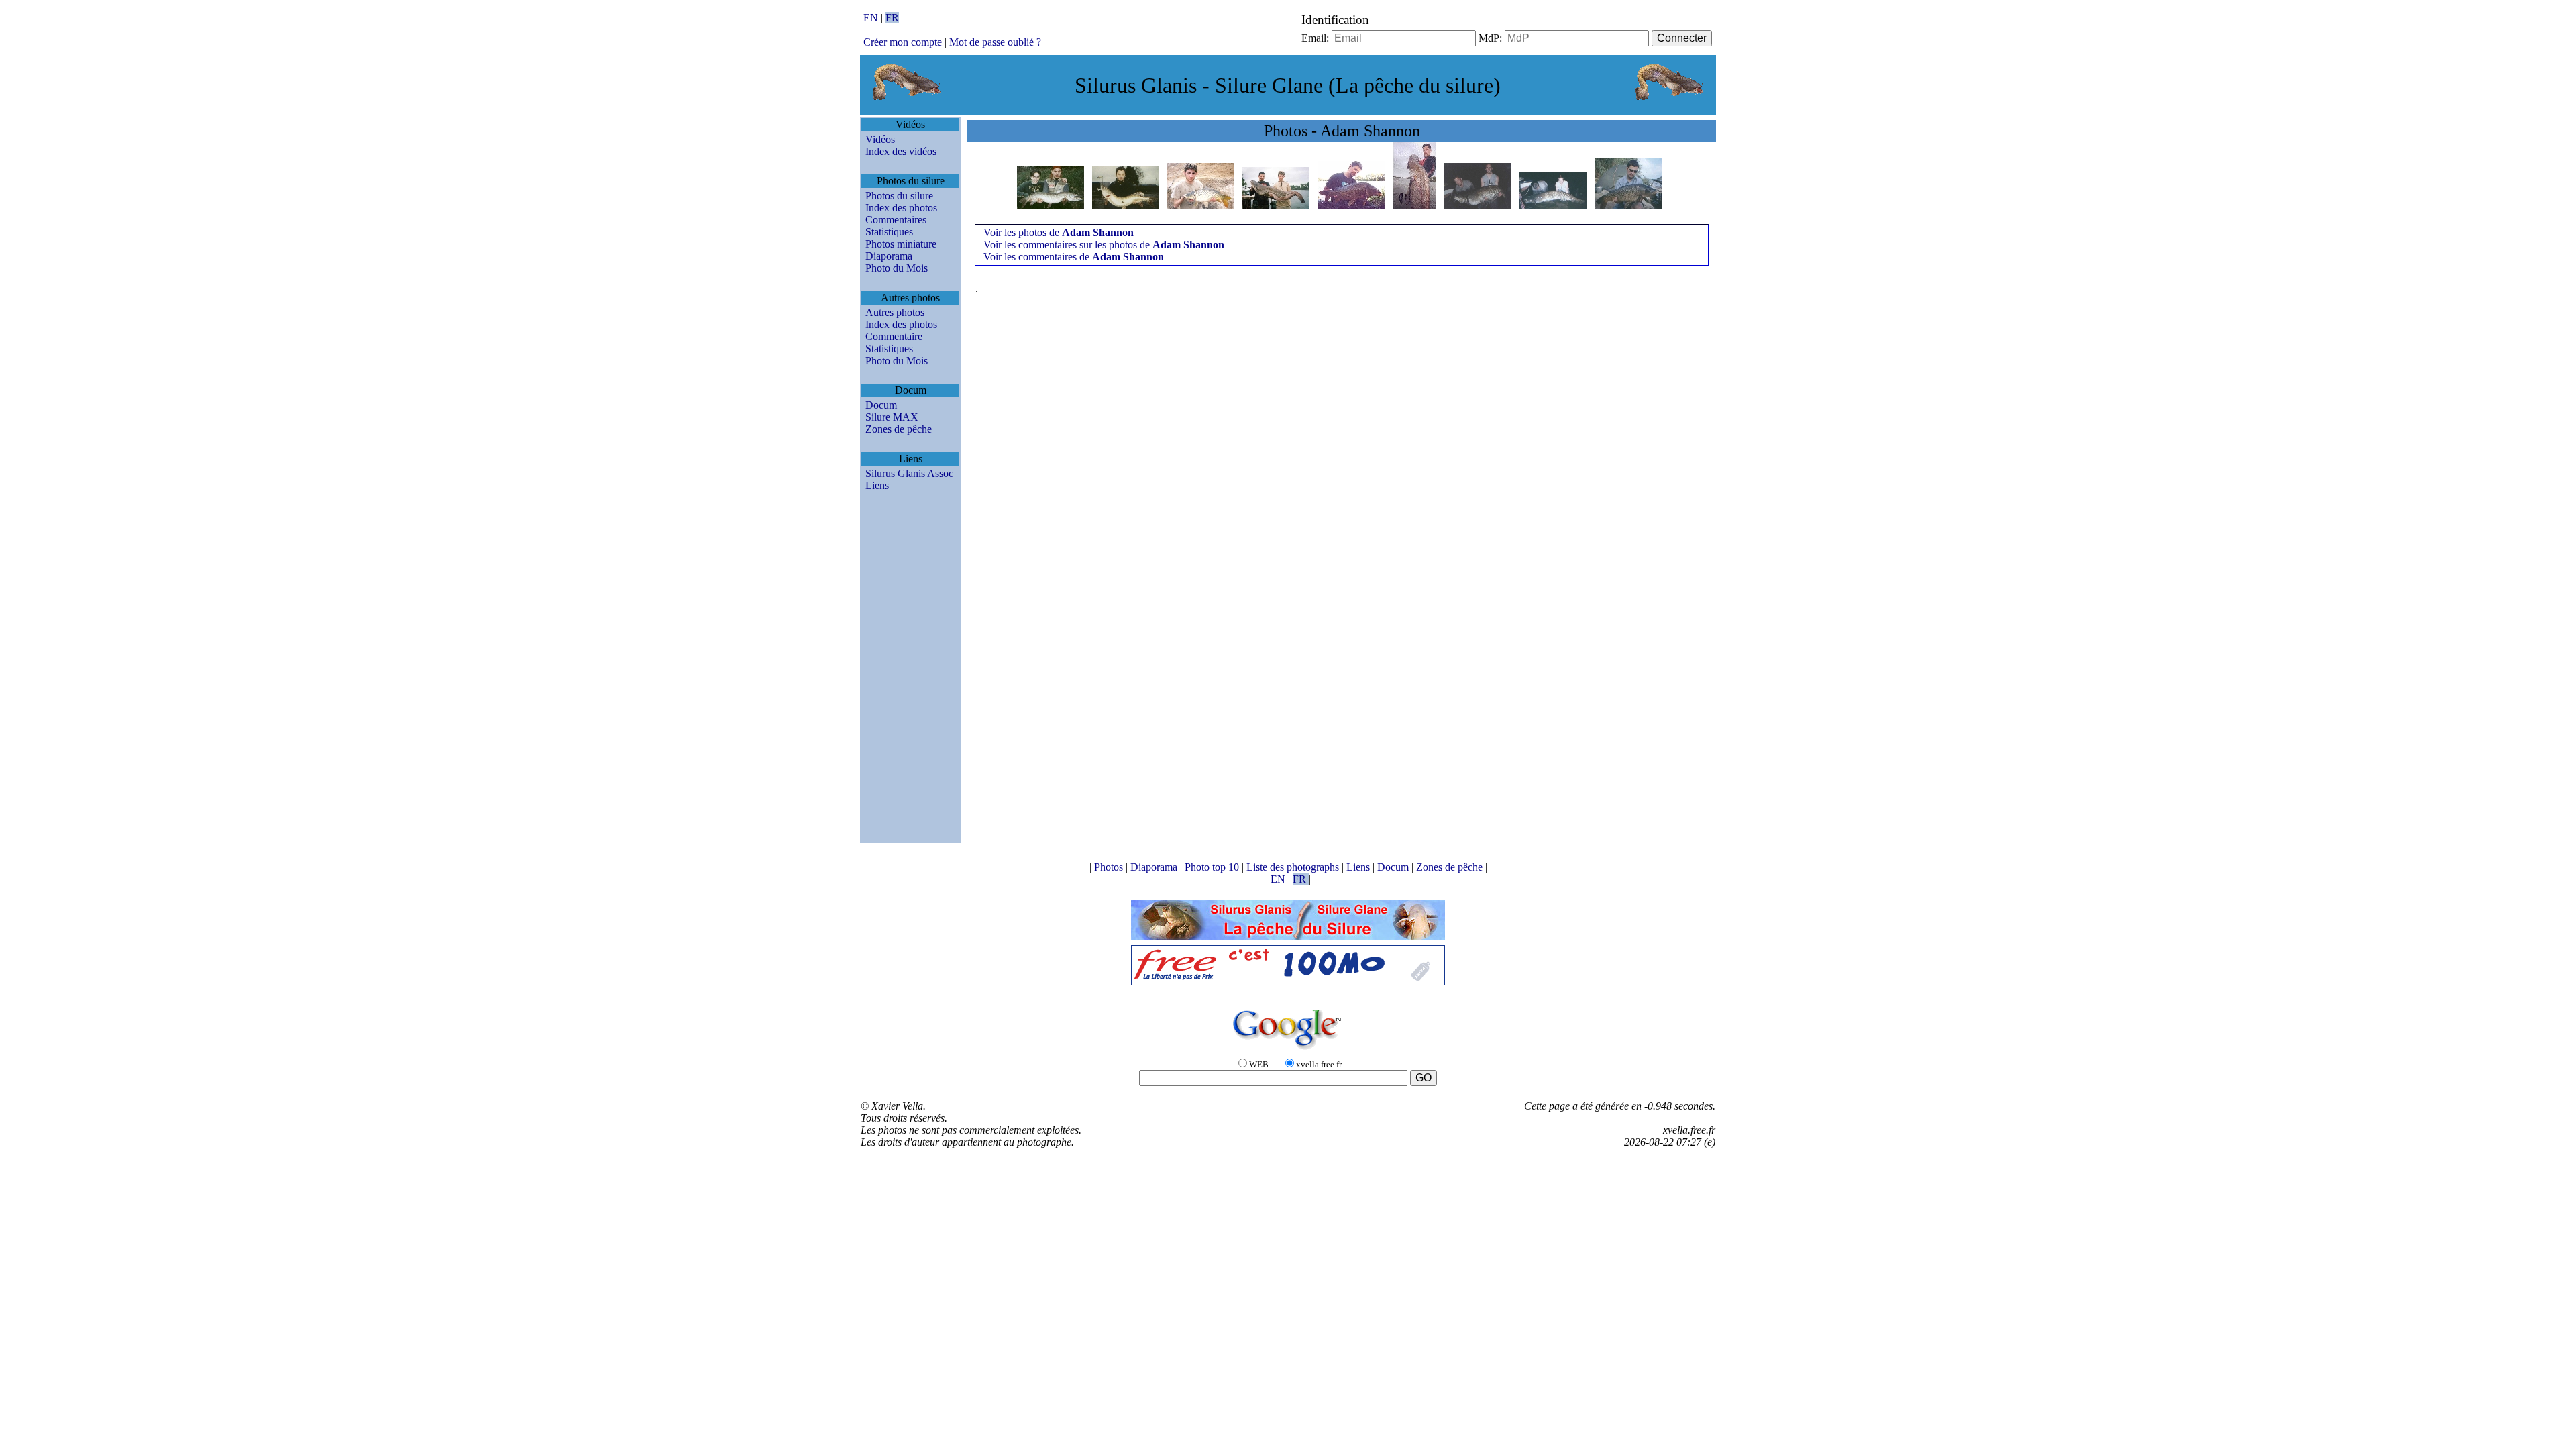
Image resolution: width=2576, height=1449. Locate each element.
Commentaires (896, 220)
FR (892, 18)
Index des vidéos (901, 151)
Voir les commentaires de (1074, 257)
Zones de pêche (899, 429)
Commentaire (894, 336)
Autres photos (895, 312)
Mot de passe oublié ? (995, 42)
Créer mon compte (903, 42)
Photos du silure (899, 196)
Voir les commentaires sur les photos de (1104, 245)
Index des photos (901, 208)
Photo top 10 (1213, 867)
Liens (877, 485)
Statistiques (889, 232)
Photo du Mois (897, 268)
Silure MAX (892, 417)
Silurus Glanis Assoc (909, 473)
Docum (881, 405)
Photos (1110, 867)
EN (872, 18)
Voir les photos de (1059, 232)
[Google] (1288, 1050)
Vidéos (880, 139)
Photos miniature (901, 244)
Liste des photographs (1294, 867)
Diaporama (889, 256)
